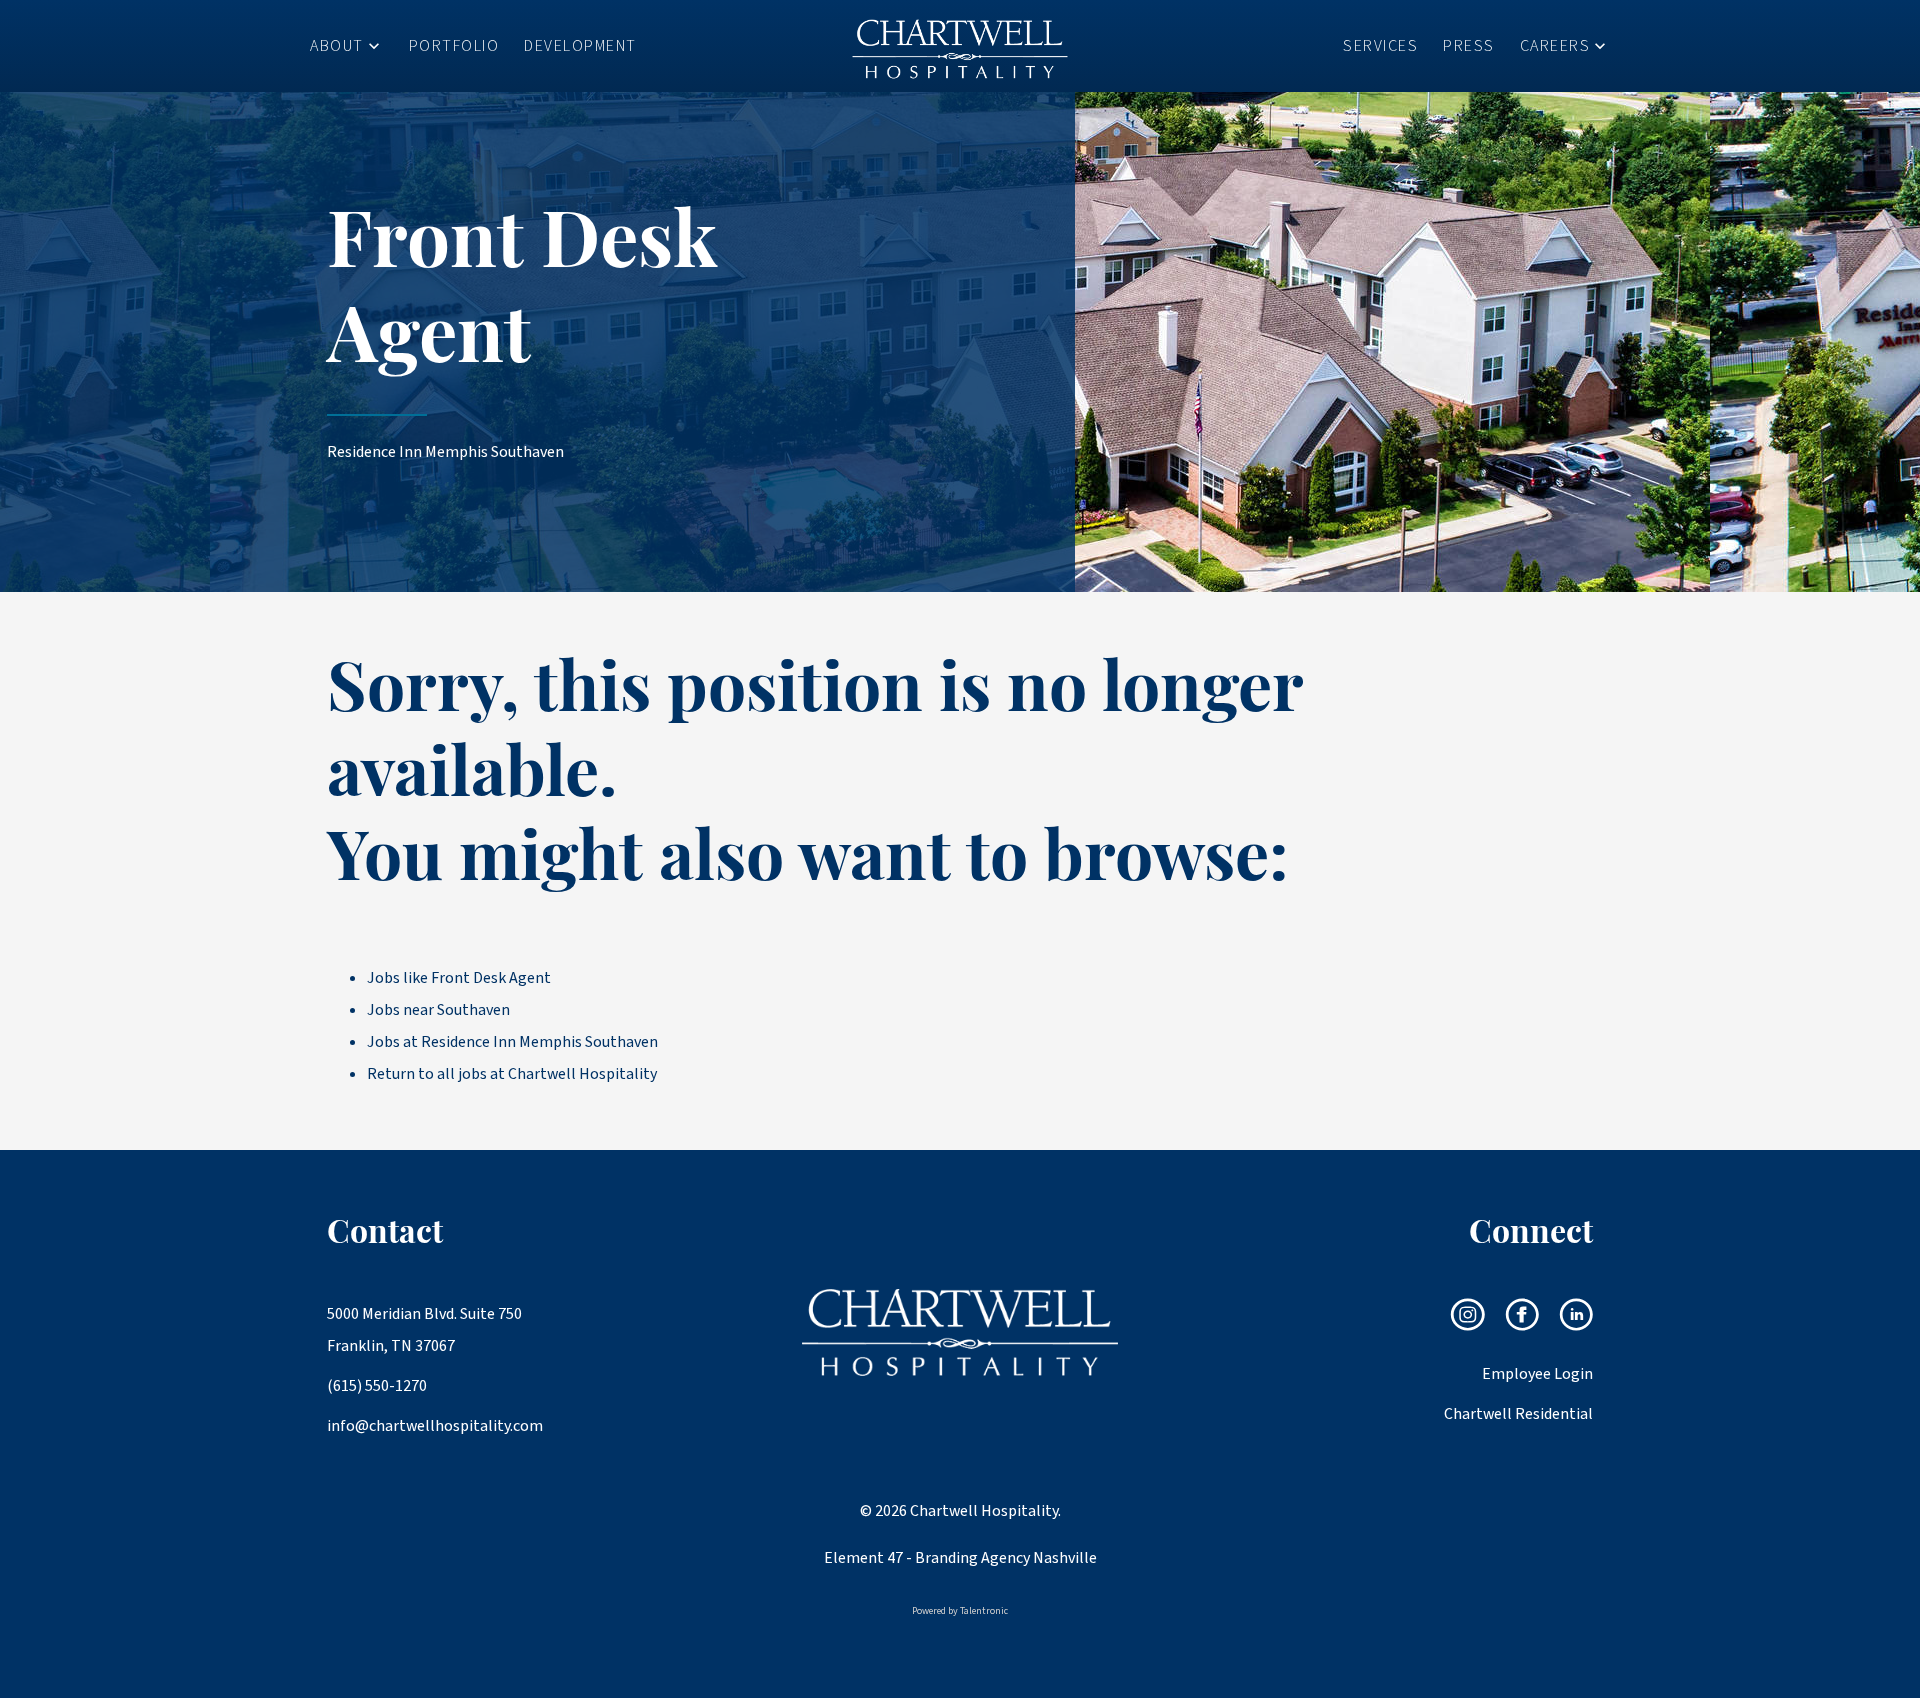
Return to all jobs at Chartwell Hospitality (512, 1074)
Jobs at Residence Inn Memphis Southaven (512, 1042)
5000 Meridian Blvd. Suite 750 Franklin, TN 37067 (424, 1330)
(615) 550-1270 (377, 1386)
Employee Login (1537, 1374)
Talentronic (984, 1611)
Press (1469, 46)
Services (1380, 46)
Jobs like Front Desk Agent (459, 978)
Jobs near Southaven (438, 1010)
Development (580, 46)
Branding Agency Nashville (1006, 1558)
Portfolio (454, 46)
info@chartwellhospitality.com (427, 1426)
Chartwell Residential (1518, 1414)
